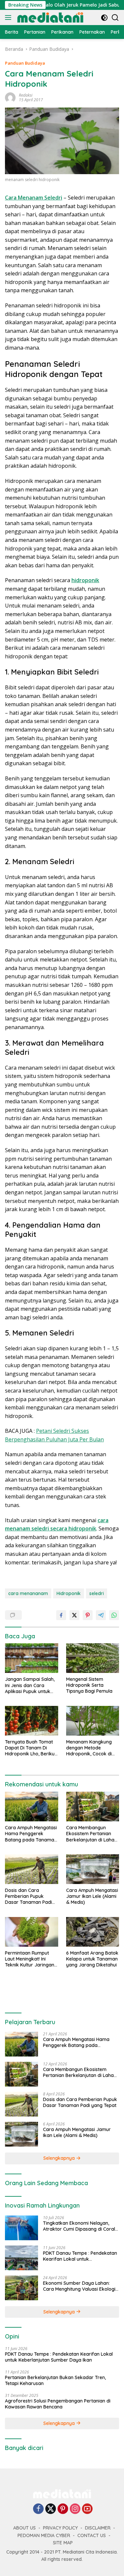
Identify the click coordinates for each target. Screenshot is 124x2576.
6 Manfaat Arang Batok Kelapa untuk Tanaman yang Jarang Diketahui (92, 1959)
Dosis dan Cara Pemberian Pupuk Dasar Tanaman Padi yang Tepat (28, 1896)
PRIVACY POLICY (60, 2528)
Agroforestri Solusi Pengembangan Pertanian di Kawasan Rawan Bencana (58, 2404)
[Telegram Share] (101, 1615)
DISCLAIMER (98, 2528)
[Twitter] (51, 2509)
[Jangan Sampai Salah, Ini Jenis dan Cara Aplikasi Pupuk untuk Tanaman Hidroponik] (32, 1658)
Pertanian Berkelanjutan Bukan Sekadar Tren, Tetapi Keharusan (55, 2380)
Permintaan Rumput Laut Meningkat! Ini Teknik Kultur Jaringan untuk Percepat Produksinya (30, 1959)
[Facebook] (38, 2509)
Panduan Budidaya (25, 63)
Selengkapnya (60, 2158)
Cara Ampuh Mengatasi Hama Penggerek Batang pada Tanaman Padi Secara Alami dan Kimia (31, 1834)
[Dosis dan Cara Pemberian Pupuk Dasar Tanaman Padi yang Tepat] (32, 1869)
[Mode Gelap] (104, 18)
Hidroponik (69, 1593)
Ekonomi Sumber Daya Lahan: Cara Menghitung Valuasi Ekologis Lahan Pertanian (80, 2286)
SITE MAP (63, 2543)
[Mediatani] (49, 17)
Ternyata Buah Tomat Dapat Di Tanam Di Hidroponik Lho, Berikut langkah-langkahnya (31, 1748)
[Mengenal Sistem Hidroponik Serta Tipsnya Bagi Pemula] (93, 1658)
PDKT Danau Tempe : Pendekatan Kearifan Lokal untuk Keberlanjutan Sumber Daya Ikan (80, 2256)
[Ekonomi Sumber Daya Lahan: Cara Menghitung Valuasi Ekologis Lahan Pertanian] (21, 2288)
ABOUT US (24, 2528)
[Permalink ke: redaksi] (10, 97)
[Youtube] (87, 2509)
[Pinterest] (63, 2509)
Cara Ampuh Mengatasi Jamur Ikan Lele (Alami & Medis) (92, 1896)
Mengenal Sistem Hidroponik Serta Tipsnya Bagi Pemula (89, 1685)
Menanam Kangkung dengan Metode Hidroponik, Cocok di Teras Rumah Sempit (89, 1748)
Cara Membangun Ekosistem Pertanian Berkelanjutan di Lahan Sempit (92, 1834)
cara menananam (28, 1593)
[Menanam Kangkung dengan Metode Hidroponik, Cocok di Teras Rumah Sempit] (93, 1721)
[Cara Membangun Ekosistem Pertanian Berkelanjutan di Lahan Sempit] (93, 1806)
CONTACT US (92, 2535)
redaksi (26, 95)
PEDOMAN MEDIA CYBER (44, 2535)
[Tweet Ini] (74, 1615)
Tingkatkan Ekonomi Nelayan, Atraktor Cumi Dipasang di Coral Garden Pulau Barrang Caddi (79, 2226)
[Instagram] (75, 2509)
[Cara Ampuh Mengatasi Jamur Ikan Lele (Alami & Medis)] (93, 1869)
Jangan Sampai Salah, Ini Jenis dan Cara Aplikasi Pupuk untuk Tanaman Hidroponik (30, 1685)
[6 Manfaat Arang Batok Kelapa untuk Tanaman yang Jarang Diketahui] (93, 1932)
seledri (97, 1593)
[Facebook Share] (61, 1615)
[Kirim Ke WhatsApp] (114, 1615)
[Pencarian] (115, 18)
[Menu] (9, 17)
